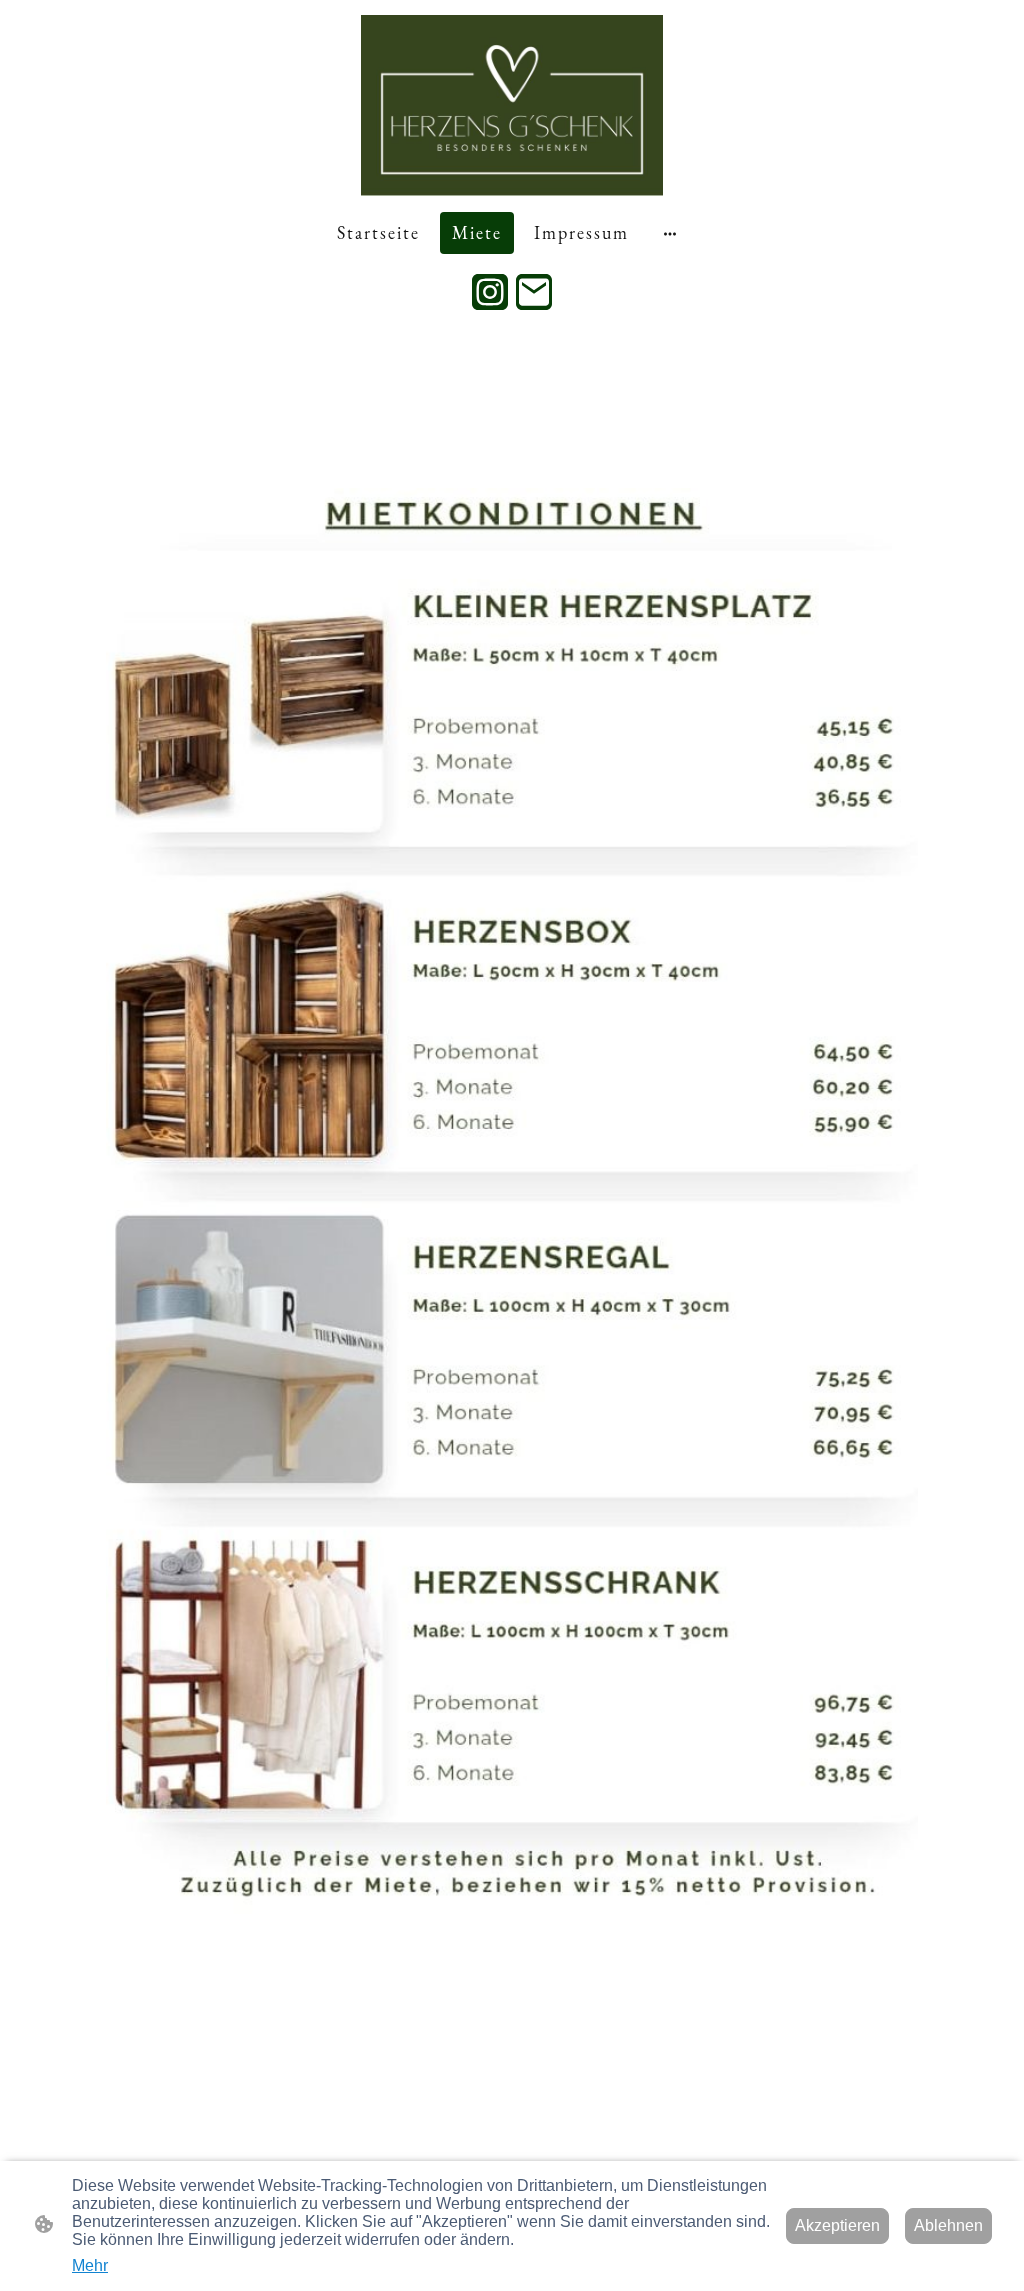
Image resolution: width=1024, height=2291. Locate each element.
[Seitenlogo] (512, 105)
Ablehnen (948, 2225)
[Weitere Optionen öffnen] (670, 232)
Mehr (90, 2265)
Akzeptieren (837, 2225)
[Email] (534, 292)
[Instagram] (490, 292)
